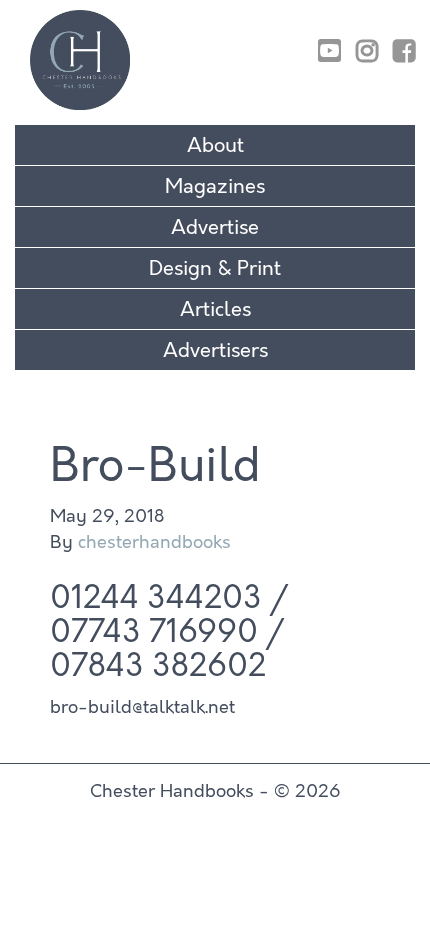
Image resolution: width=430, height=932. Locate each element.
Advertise (215, 227)
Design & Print (215, 268)
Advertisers (215, 350)
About (215, 145)
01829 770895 (347, 23)
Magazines (215, 186)
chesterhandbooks (154, 542)
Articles (215, 309)
